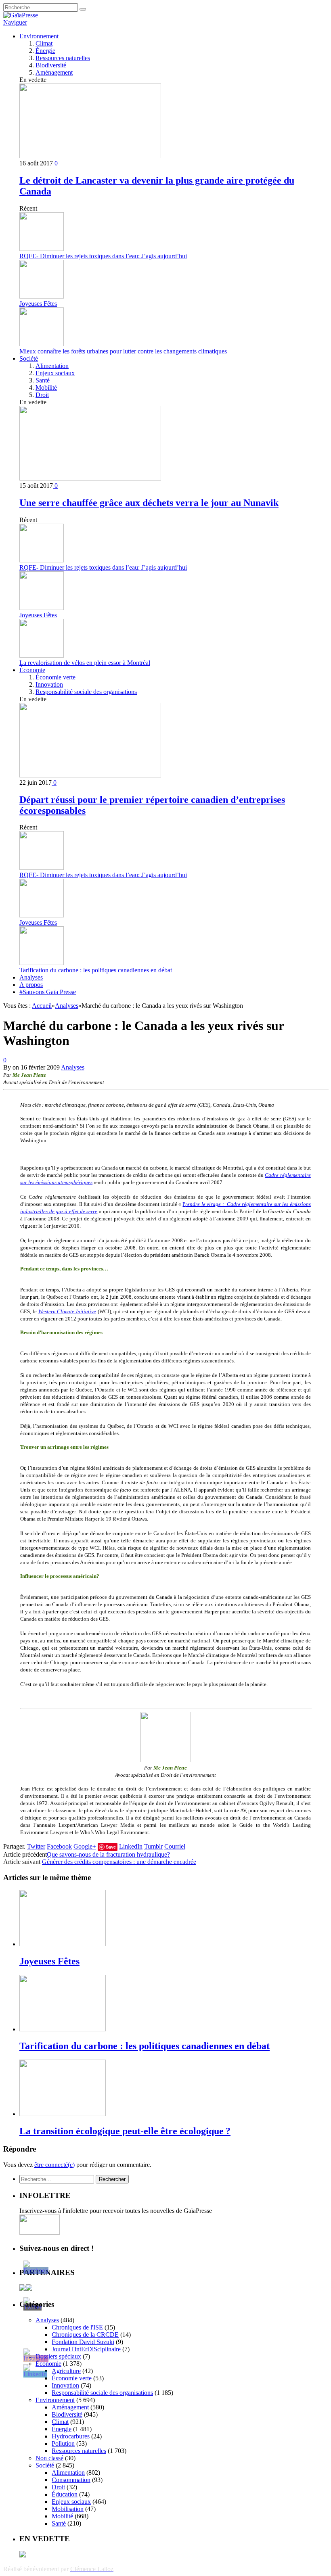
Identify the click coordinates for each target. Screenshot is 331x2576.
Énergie (45, 51)
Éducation (65, 2494)
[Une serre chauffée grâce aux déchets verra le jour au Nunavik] (90, 478)
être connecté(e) (54, 2165)
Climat (44, 43)
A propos (31, 985)
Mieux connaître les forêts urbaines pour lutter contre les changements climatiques (123, 351)
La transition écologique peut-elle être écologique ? (125, 2131)
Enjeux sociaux (55, 373)
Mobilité (46, 388)
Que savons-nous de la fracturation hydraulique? (108, 1854)
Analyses (31, 977)
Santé (43, 380)
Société (29, 358)
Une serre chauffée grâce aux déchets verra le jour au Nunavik (149, 503)
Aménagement (54, 72)
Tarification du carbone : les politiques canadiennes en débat (96, 970)
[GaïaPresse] (21, 15)
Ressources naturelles (63, 58)
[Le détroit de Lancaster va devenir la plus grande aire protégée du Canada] (90, 156)
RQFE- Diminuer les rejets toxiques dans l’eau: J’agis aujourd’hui (103, 256)
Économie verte (56, 677)
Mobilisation (68, 2509)
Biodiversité (51, 65)
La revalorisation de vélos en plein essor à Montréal (85, 663)
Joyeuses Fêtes (38, 304)
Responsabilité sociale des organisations (86, 692)
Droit (42, 395)
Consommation (71, 2480)
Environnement (39, 36)
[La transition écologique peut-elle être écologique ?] (63, 2114)
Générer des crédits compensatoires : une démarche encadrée (119, 1862)
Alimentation (52, 366)
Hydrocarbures (71, 2436)
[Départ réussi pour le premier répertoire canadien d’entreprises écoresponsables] (90, 775)
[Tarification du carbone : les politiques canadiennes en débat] (63, 2029)
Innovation (49, 684)
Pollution (63, 2443)
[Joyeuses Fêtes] (63, 1944)
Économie (32, 670)
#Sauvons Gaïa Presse (48, 992)
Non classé (49, 2458)
